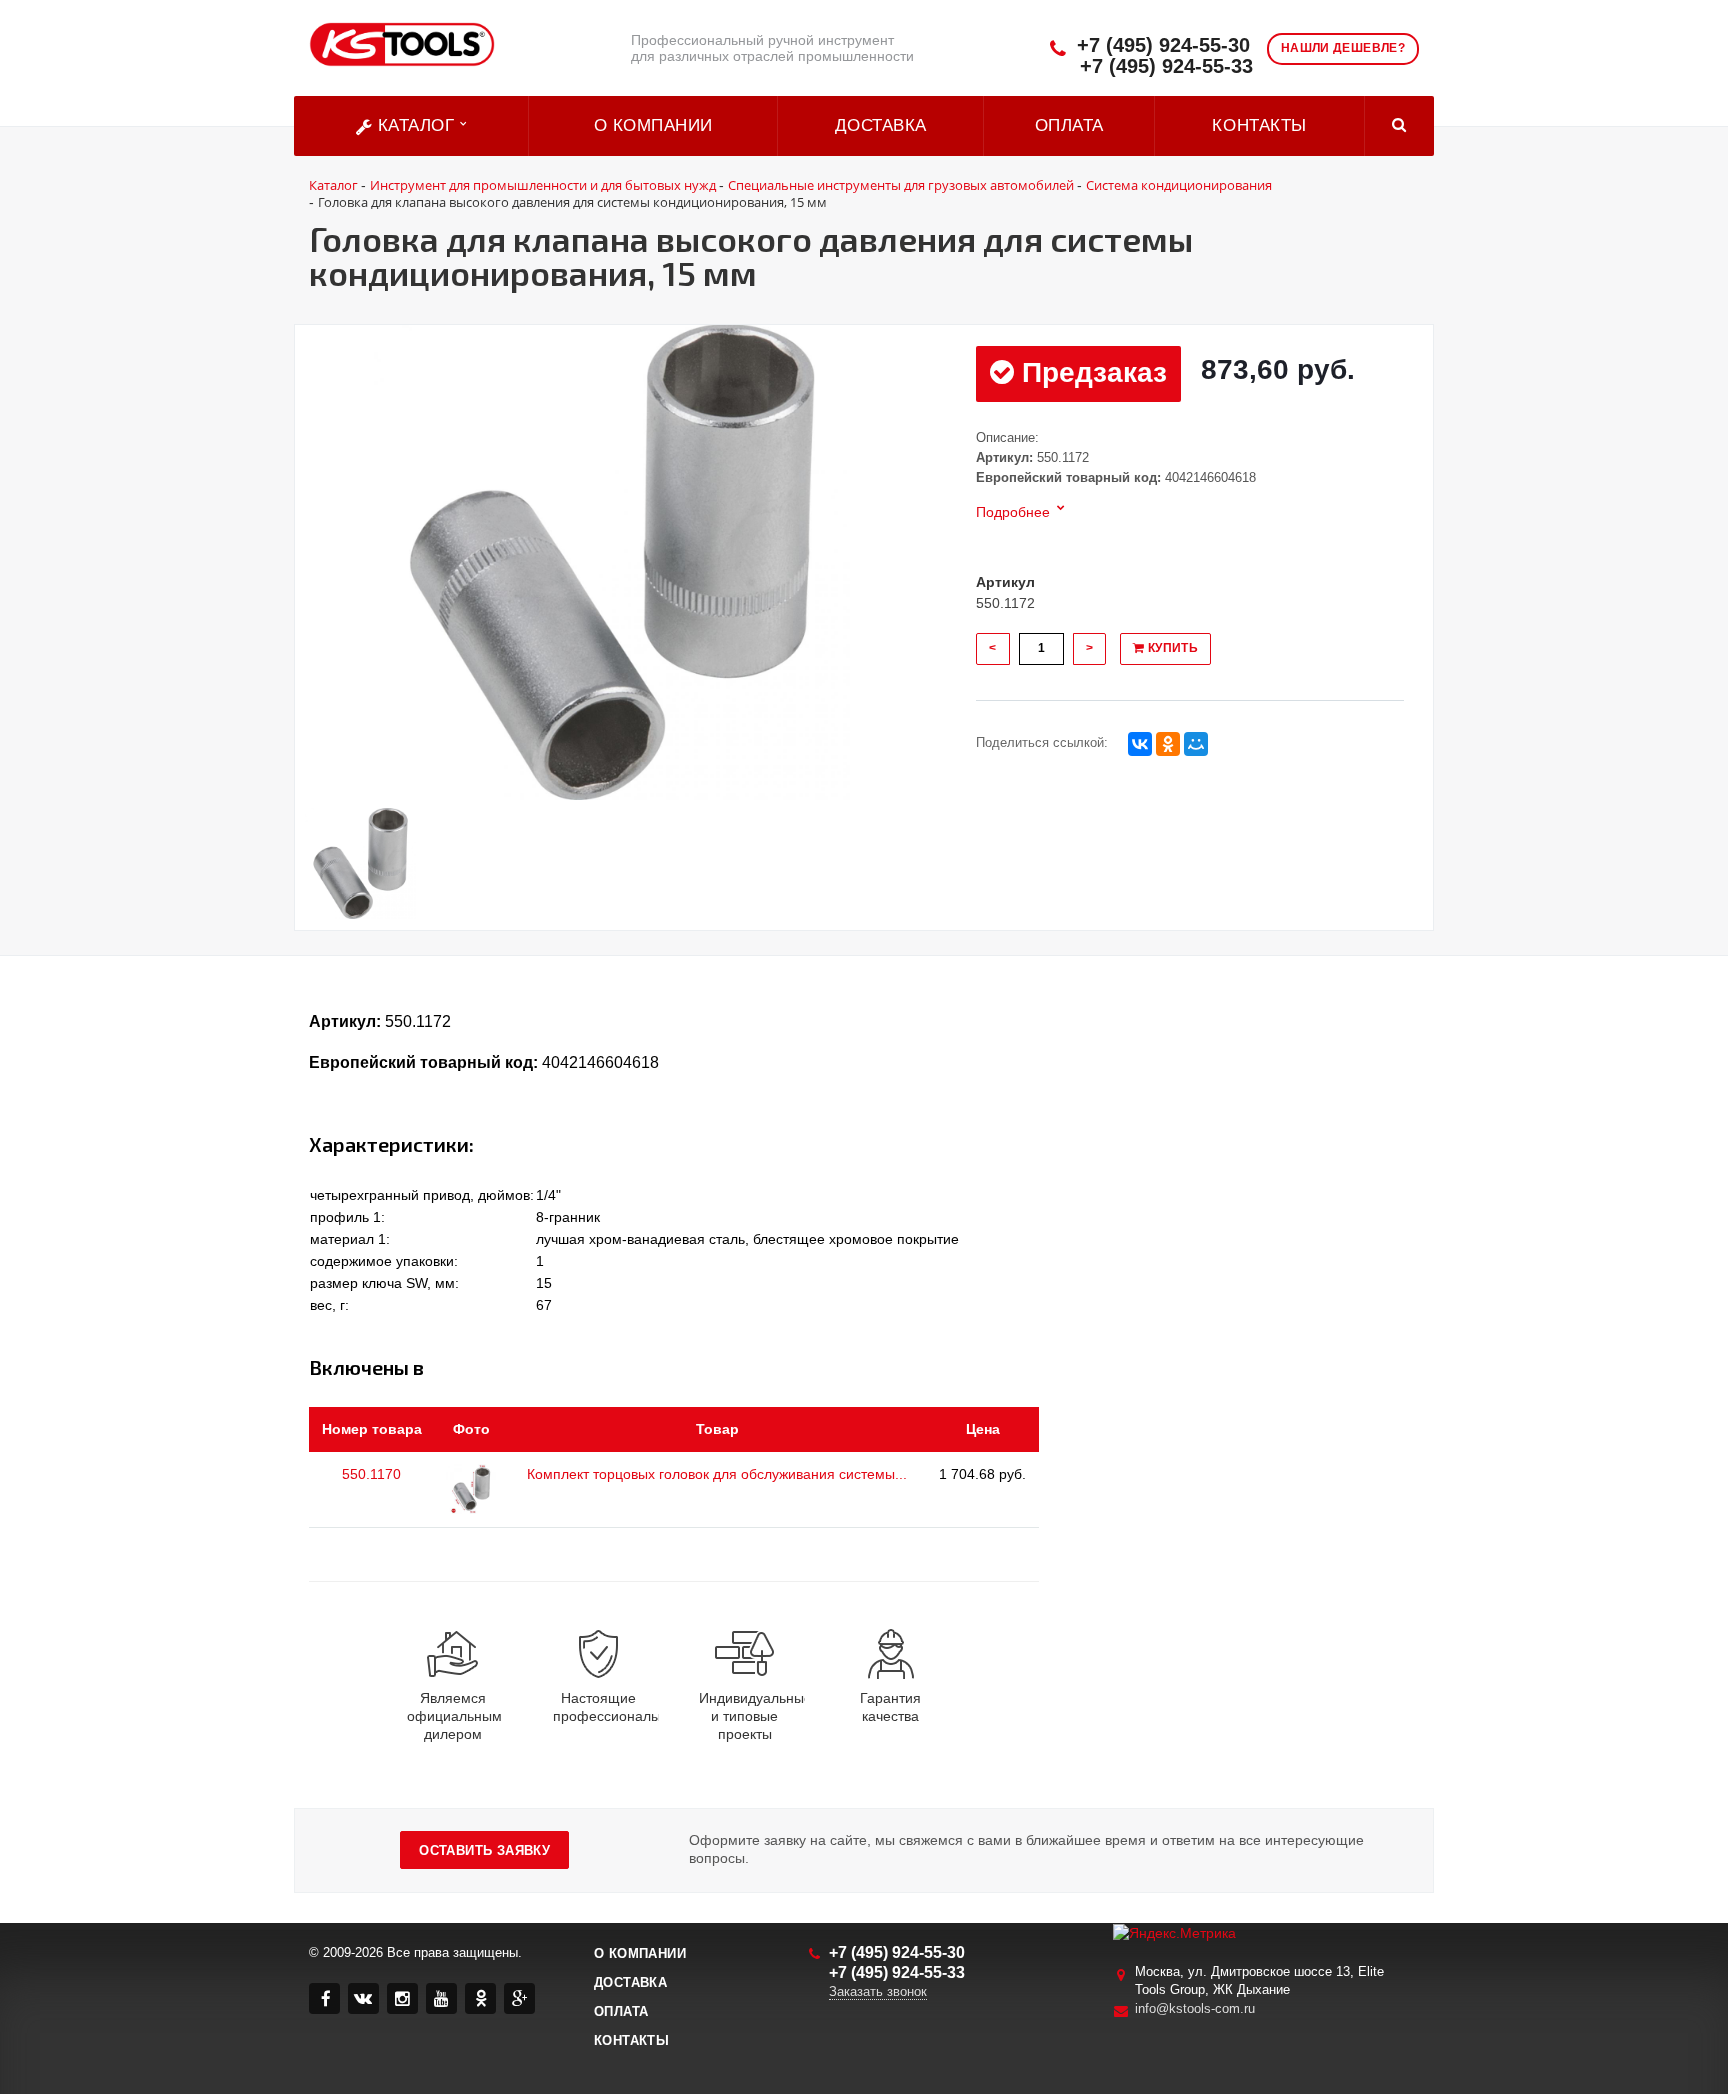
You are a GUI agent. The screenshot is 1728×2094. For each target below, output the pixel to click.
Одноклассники (480, 1998)
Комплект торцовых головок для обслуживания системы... (717, 1474)
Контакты (1259, 125)
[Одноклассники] (1168, 744)
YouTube (441, 1998)
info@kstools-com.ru (1195, 2008)
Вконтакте (363, 1998)
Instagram (402, 1998)
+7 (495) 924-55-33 (1166, 66)
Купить (1171, 648)
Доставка (881, 125)
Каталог (416, 125)
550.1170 (371, 1474)
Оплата (1069, 125)
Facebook (324, 1998)
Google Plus (519, 1998)
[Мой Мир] (1196, 744)
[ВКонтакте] (1140, 744)
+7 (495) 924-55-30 (1163, 45)
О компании (653, 125)
